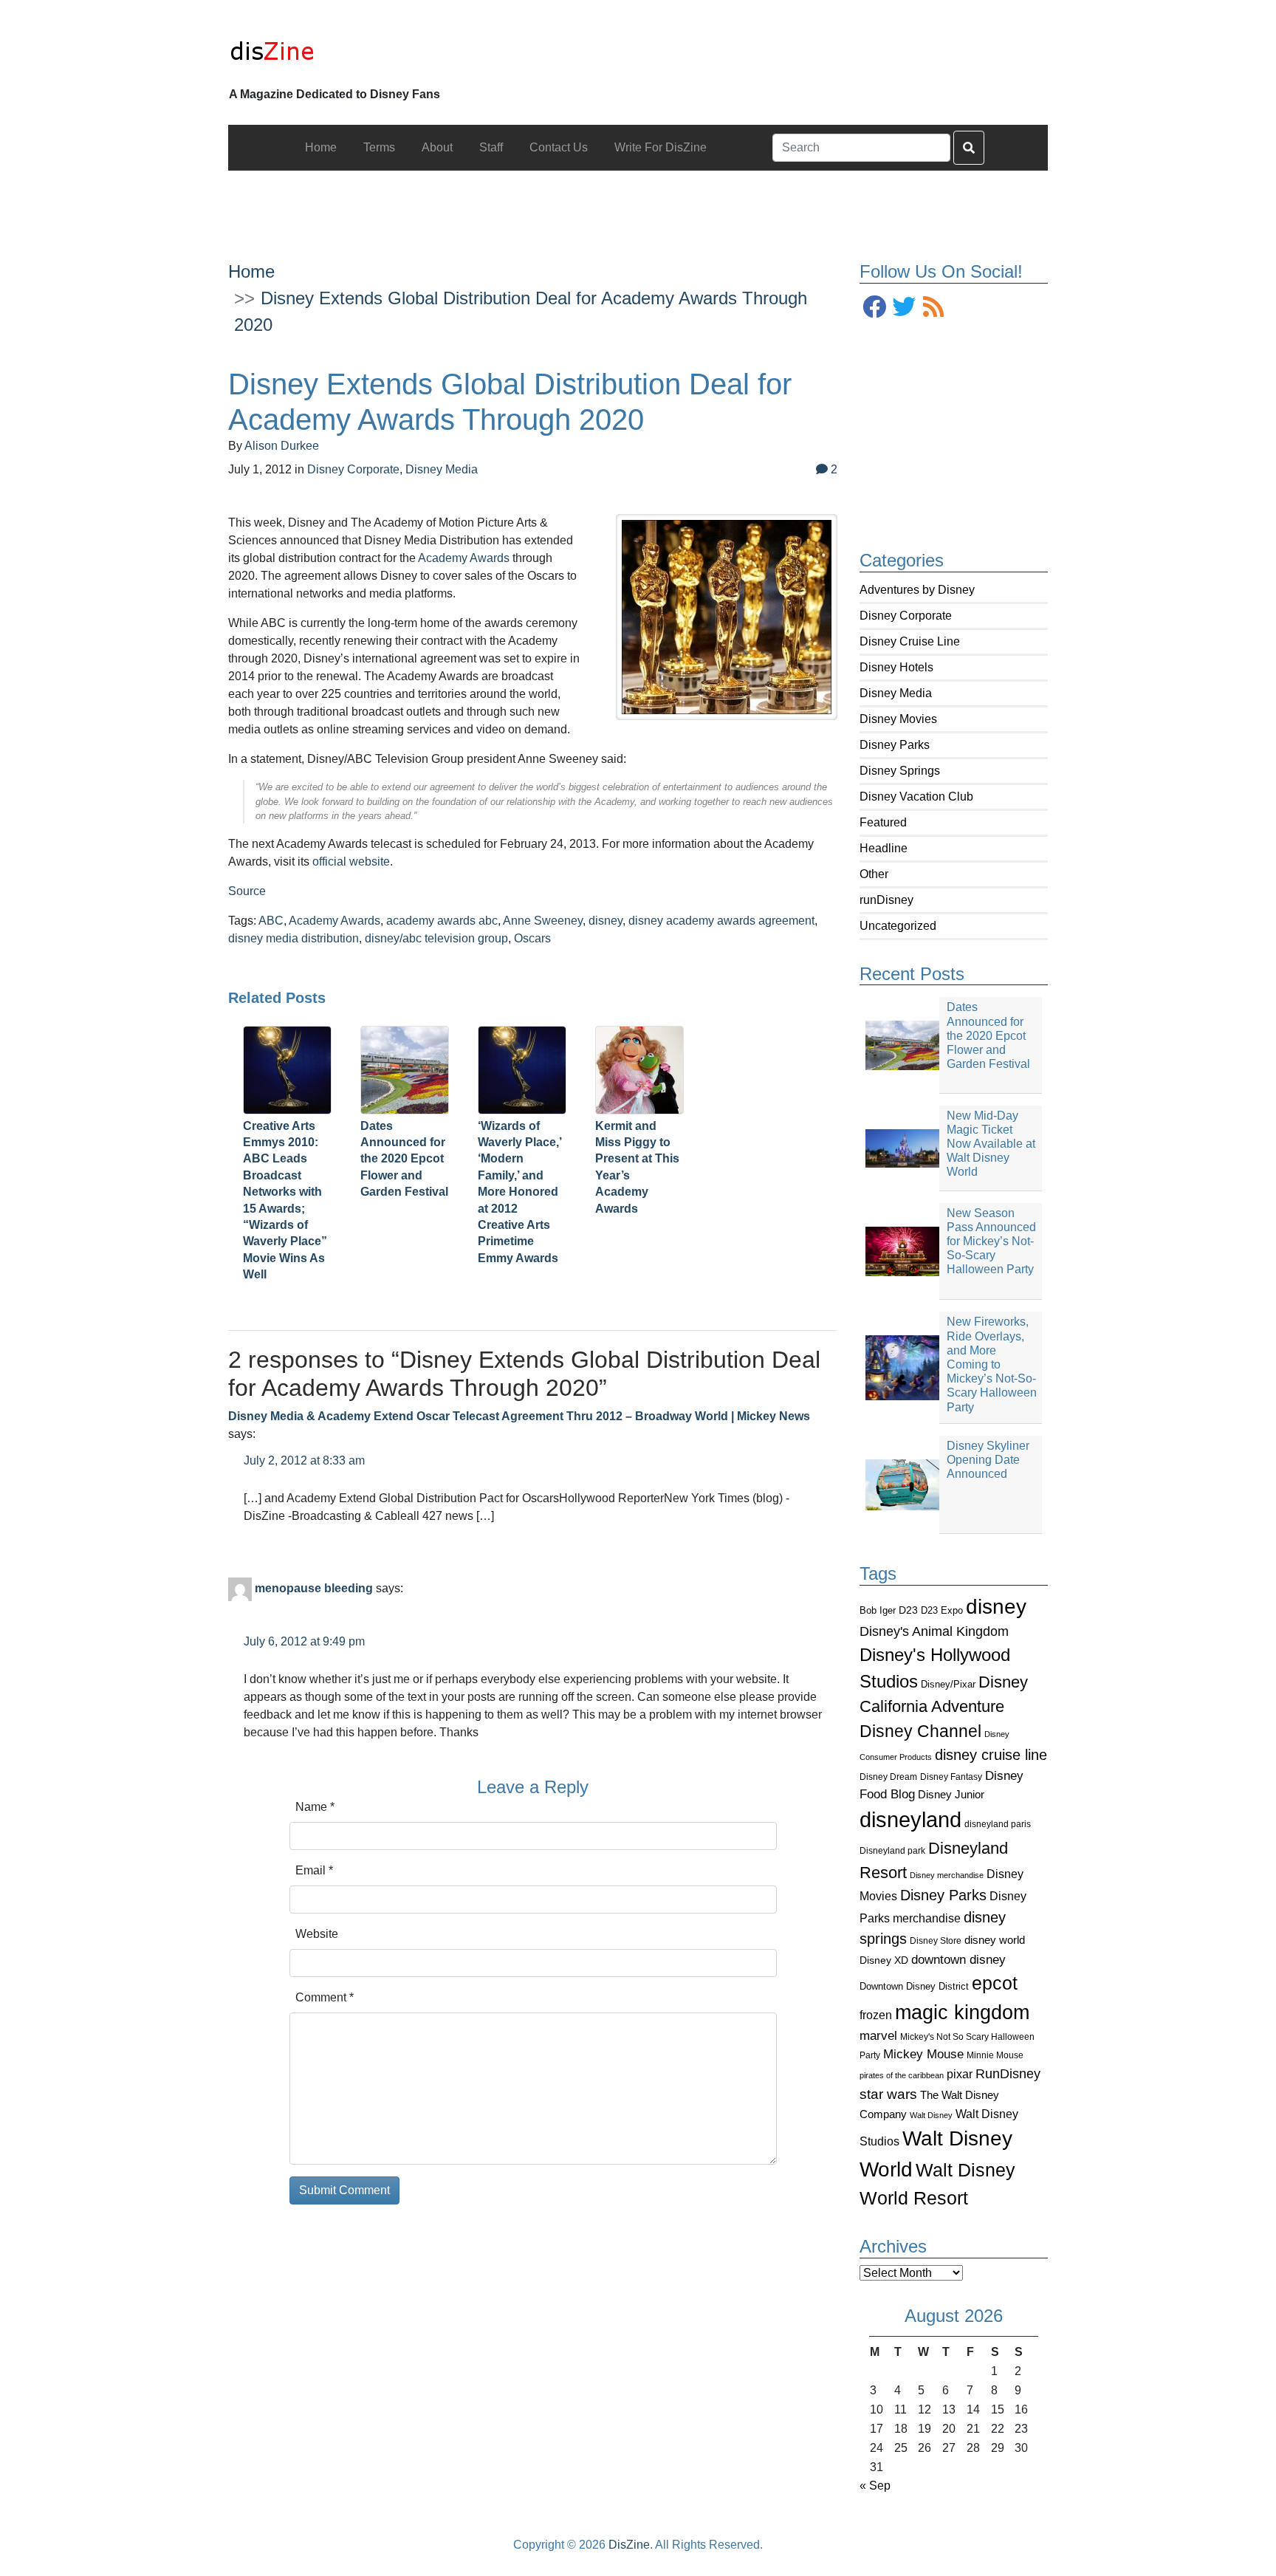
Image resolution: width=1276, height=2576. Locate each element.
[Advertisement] (638, 204)
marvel (878, 2036)
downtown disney (958, 1960)
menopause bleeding (314, 1588)
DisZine (629, 2545)
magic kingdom (962, 2012)
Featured (883, 822)
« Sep (875, 2486)
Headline (884, 848)
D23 (908, 1610)
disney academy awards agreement (721, 921)
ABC (271, 921)
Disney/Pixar (948, 1684)
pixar (960, 2074)
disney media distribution (294, 938)
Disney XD (884, 1960)
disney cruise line (991, 1755)
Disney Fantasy (951, 1777)
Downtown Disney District (914, 1986)
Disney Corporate (906, 616)
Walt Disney (931, 2115)
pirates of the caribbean (902, 2075)
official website (351, 861)
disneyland (910, 1819)
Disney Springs (900, 771)
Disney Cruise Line (910, 641)
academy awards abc (442, 921)
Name (315, 1807)
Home (251, 271)
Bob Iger (878, 1611)
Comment (325, 1997)
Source (247, 891)
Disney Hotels (896, 667)
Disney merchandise (947, 1875)
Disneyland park (892, 1851)
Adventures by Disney (917, 590)
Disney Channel (920, 1731)
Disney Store (936, 1940)
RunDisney (1008, 2074)
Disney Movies (898, 719)
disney (996, 1607)
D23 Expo (942, 1610)
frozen (876, 2015)
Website (317, 1934)
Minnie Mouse (995, 2055)
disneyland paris (998, 1824)
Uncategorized (898, 926)
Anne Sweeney (543, 921)
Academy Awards (464, 558)
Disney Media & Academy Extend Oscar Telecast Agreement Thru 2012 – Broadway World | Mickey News (519, 1416)
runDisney (886, 900)
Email (314, 1870)
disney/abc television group (436, 938)
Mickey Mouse (923, 2054)
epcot (995, 1983)
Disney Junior (951, 1794)
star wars (888, 2094)
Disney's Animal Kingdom (934, 1631)
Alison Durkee (282, 446)
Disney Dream (888, 1777)
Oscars (532, 938)
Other (874, 874)
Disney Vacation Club (916, 797)
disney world (995, 1940)
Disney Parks (895, 745)
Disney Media (896, 693)
